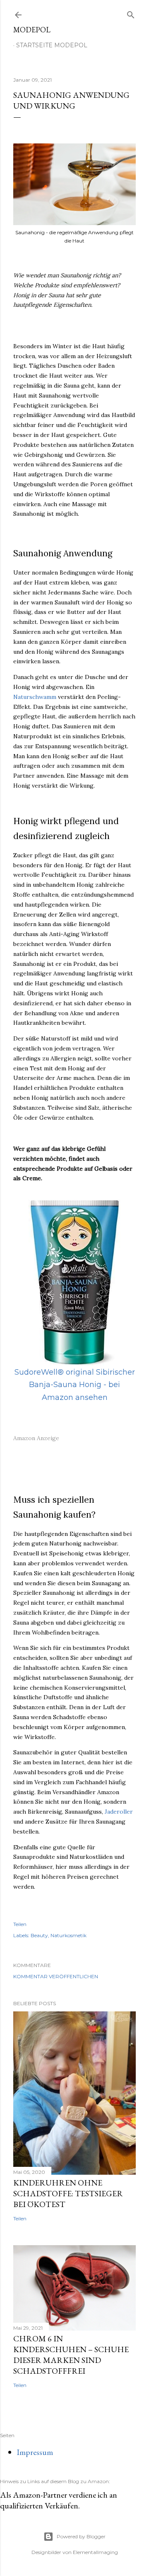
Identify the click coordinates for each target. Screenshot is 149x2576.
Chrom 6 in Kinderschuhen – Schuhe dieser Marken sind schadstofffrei (71, 2355)
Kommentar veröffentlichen (56, 1976)
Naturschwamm (35, 697)
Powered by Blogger (81, 2536)
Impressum (35, 2452)
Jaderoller (119, 1812)
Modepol (32, 30)
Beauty (39, 1935)
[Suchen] (131, 13)
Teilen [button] (20, 1924)
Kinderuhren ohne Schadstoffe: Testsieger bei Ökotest (68, 2193)
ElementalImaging (95, 2552)
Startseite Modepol (52, 45)
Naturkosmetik (68, 1935)
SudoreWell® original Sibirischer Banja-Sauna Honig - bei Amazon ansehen (75, 1385)
